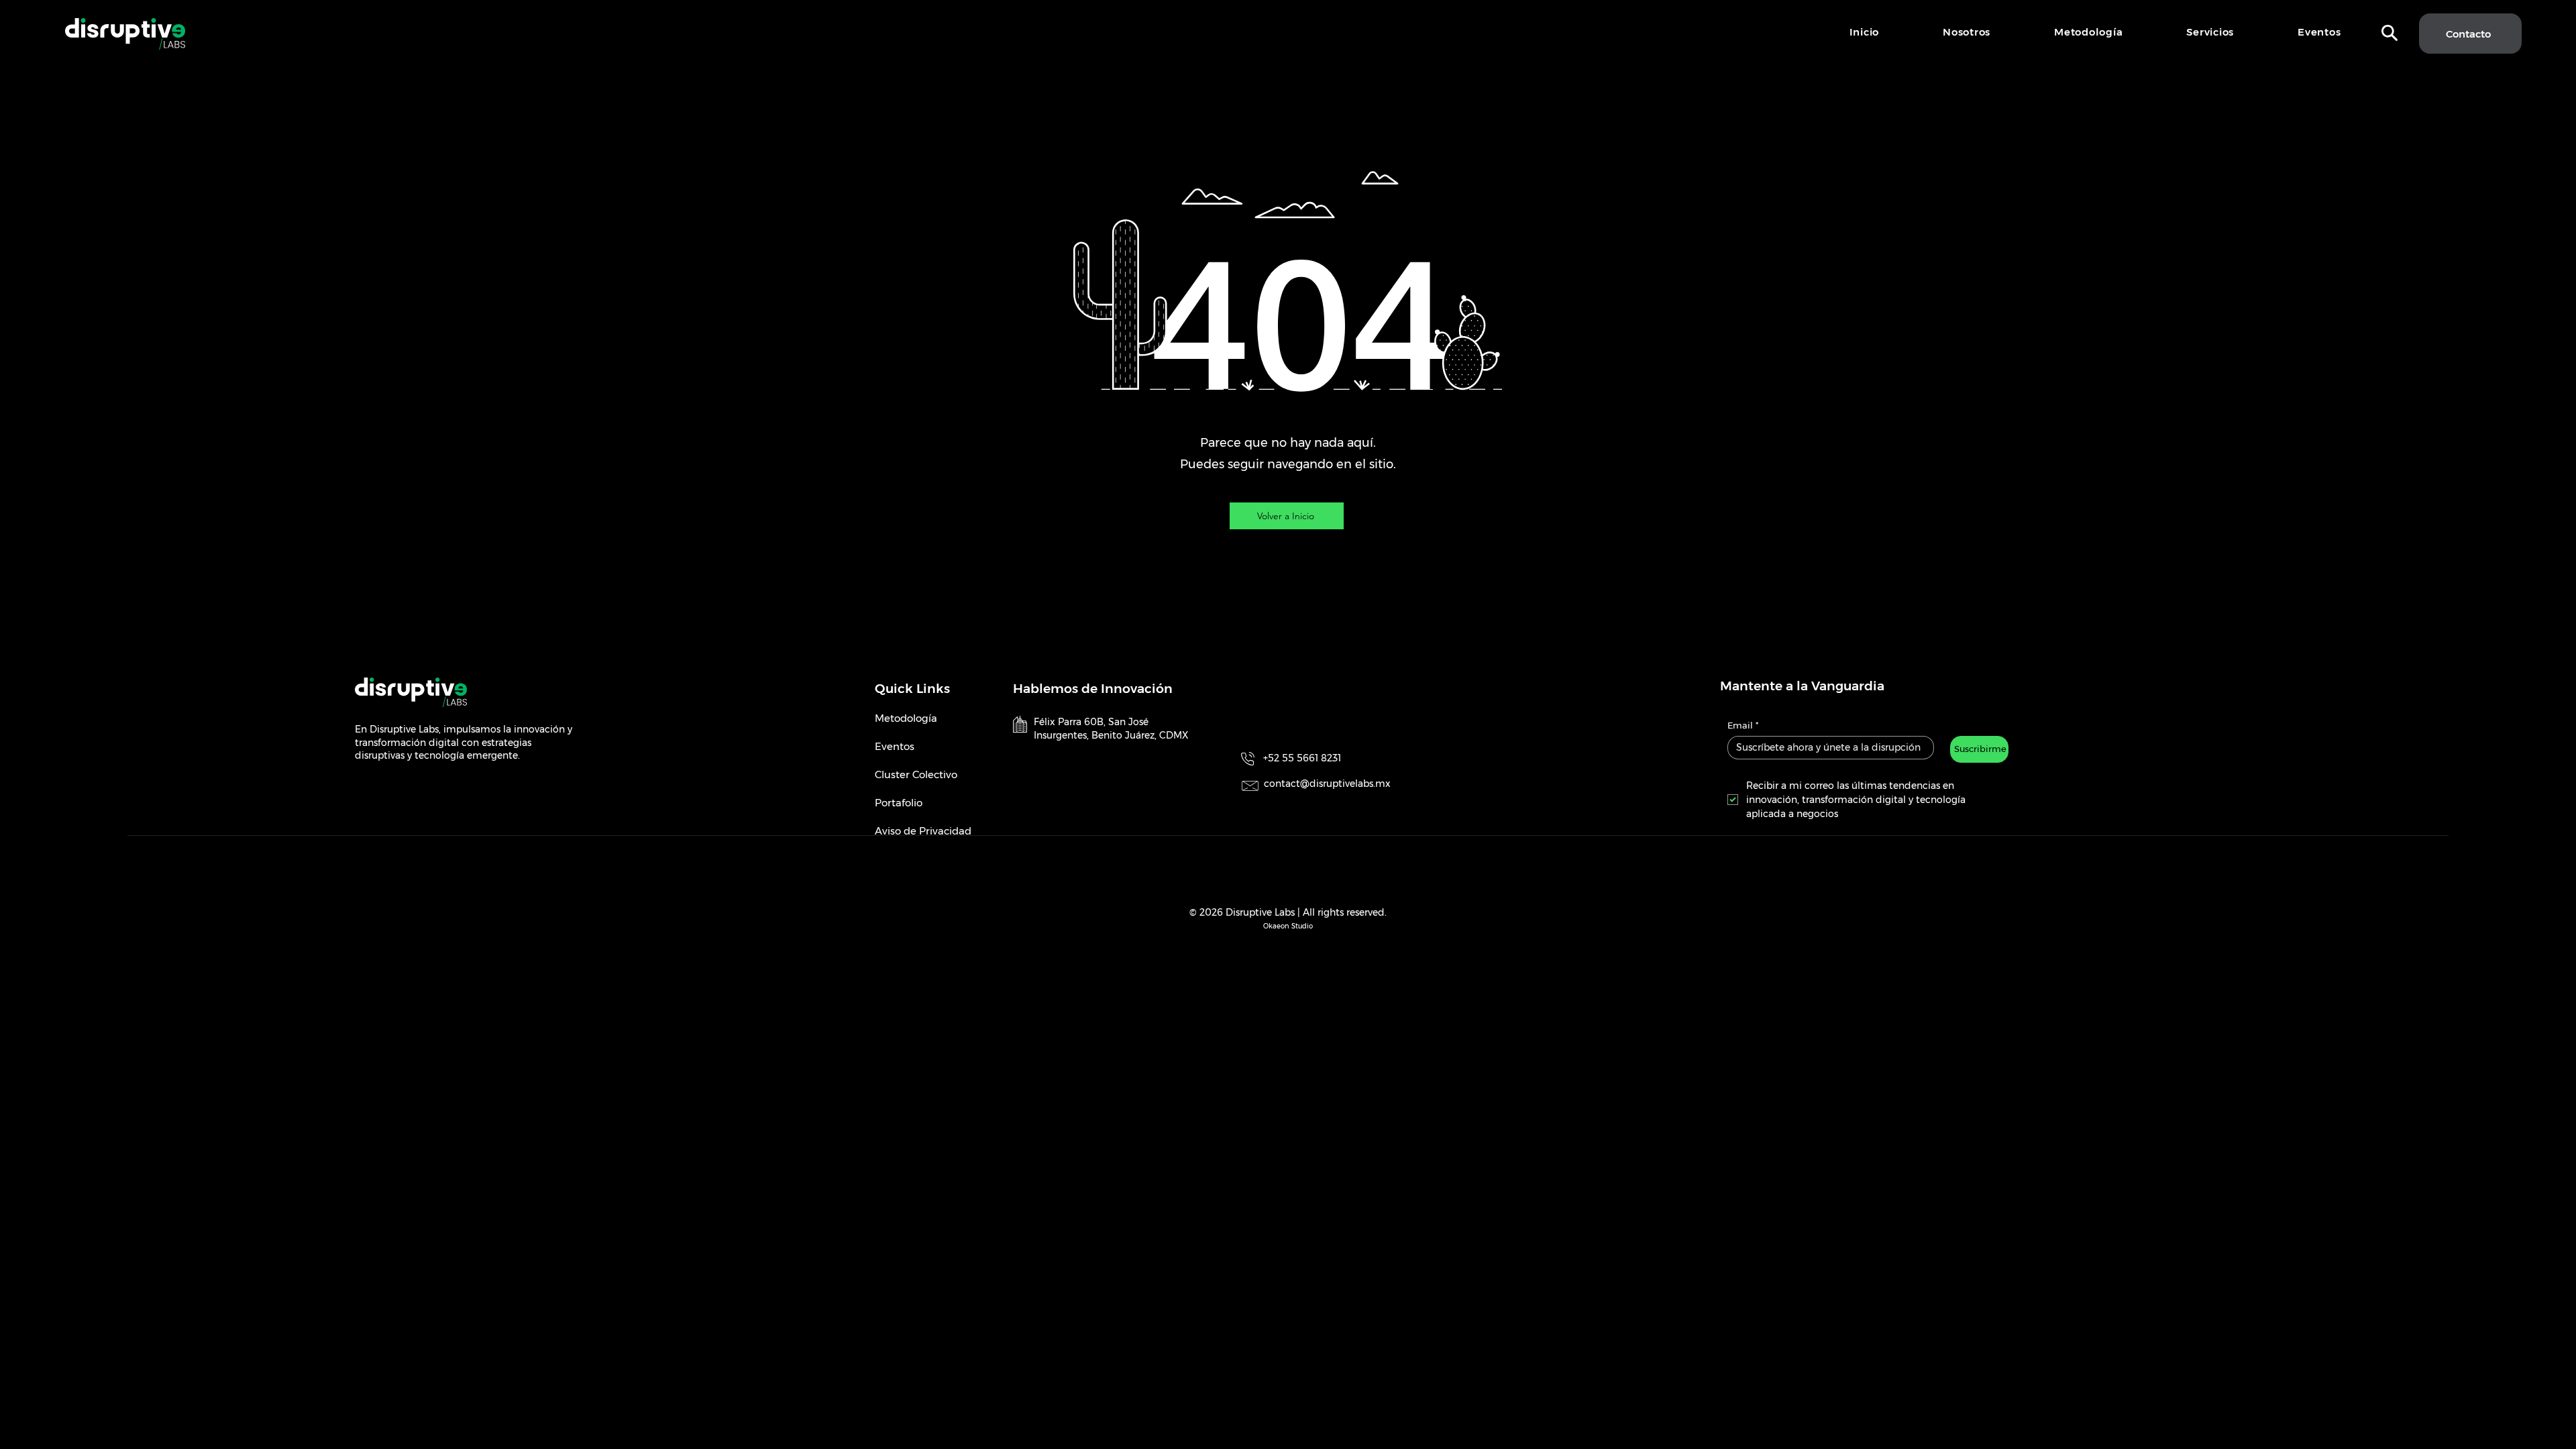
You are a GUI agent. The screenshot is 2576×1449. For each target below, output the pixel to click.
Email (1743, 725)
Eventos (895, 746)
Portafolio (899, 803)
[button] (2390, 33)
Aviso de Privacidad (923, 831)
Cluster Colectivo (916, 774)
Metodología (906, 718)
